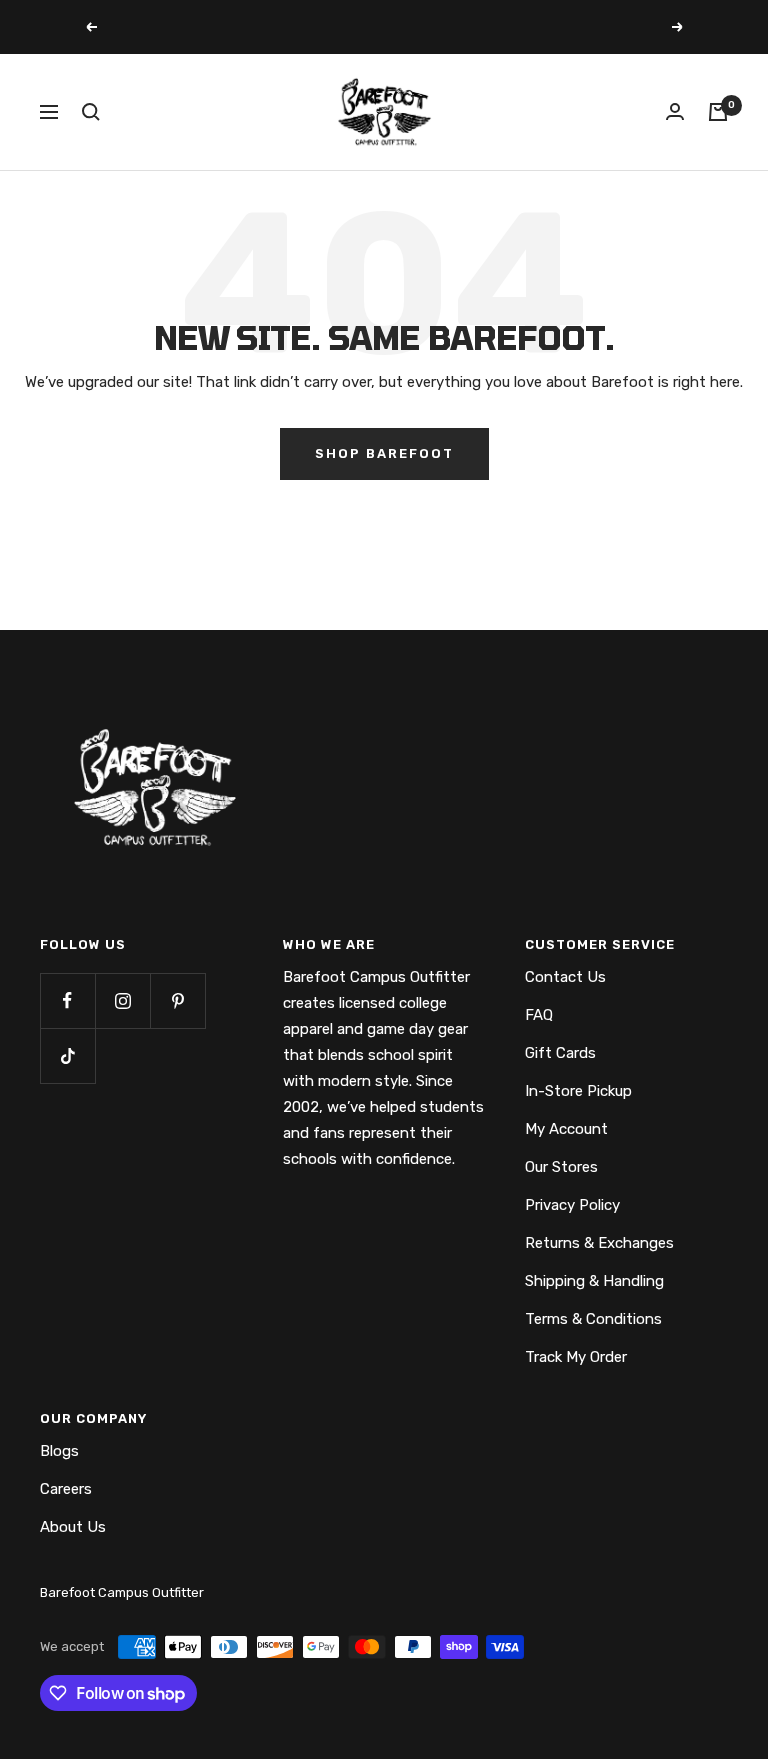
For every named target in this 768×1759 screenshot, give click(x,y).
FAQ (539, 1015)
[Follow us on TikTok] (67, 1055)
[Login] (675, 111)
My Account (566, 1129)
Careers (66, 1489)
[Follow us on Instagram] (122, 1000)
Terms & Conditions (593, 1319)
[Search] (91, 112)
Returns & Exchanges (599, 1243)
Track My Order (576, 1357)
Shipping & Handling (594, 1281)
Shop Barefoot (384, 453)
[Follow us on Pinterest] (177, 1000)
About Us (73, 1527)
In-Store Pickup (578, 1091)
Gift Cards (560, 1053)
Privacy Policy (572, 1205)
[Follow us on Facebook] (67, 1000)
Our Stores (561, 1167)
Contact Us (565, 977)
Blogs (59, 1451)
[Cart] (718, 112)
